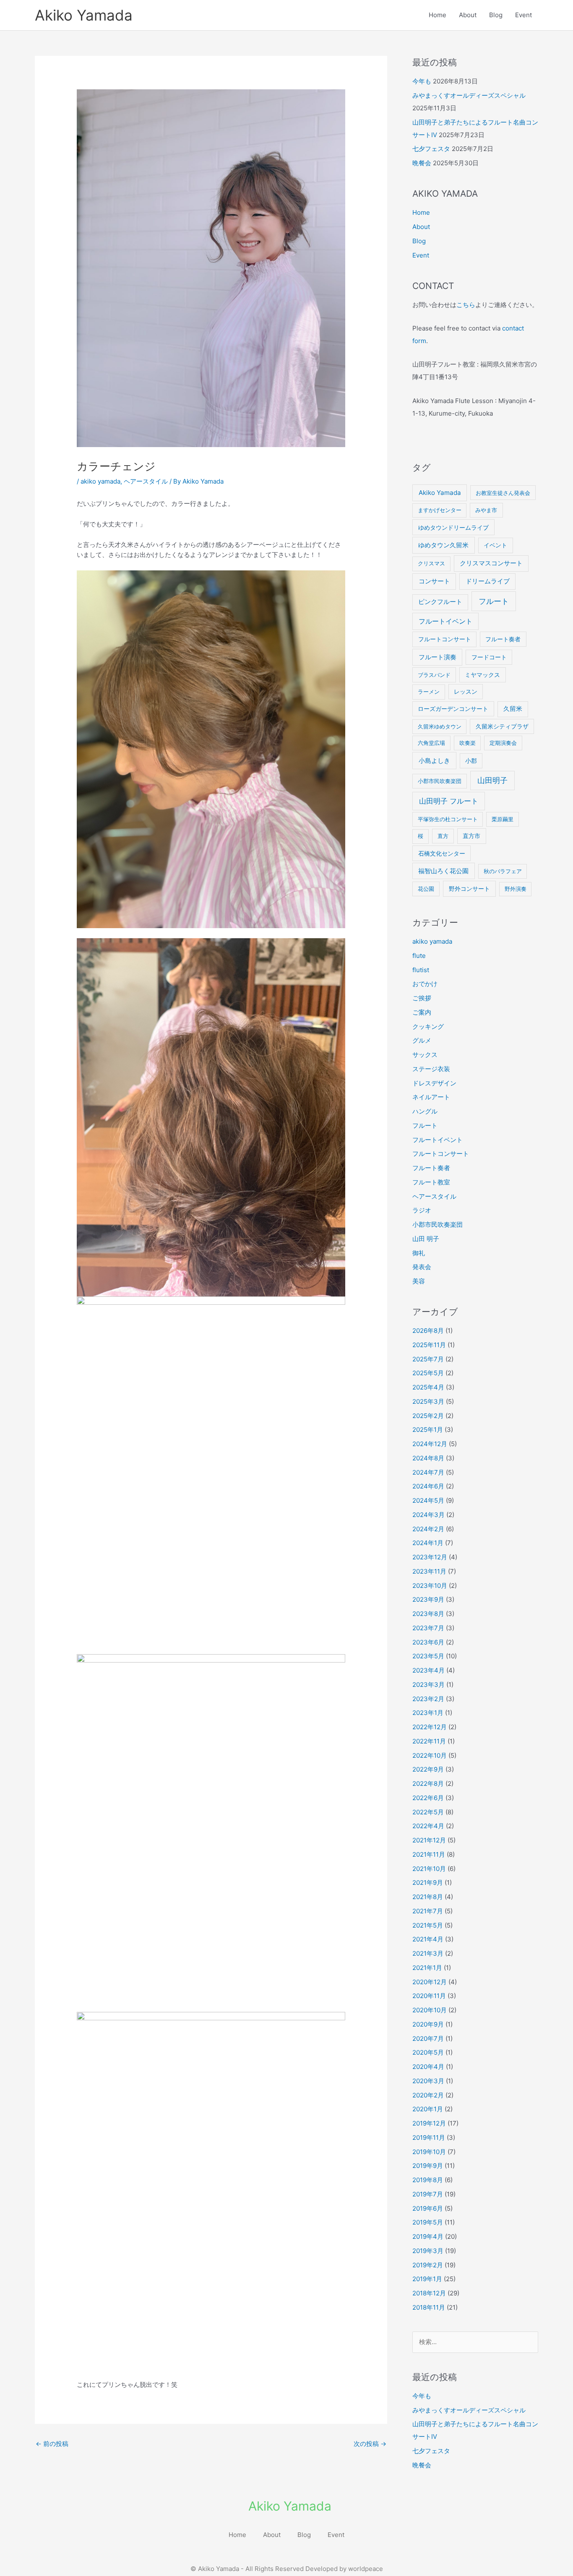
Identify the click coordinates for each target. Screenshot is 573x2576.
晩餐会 (422, 163)
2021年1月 (427, 1968)
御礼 (419, 1253)
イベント (495, 545)
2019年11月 (429, 2138)
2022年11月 (429, 1741)
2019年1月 (427, 2279)
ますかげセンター (440, 510)
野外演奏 (516, 889)
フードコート (489, 657)
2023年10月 (430, 1586)
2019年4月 (428, 2236)
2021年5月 (428, 1925)
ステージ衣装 (431, 1069)
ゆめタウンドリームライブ (453, 527)
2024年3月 (428, 1515)
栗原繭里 (503, 819)
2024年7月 (428, 1472)
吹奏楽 (468, 743)
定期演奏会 (503, 743)
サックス (425, 1055)
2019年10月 (429, 2152)
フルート (494, 601)
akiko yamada (100, 481)
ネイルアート (431, 1097)
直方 (443, 836)
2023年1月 (428, 1713)
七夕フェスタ (431, 149)
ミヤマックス (482, 675)
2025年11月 (429, 1345)
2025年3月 (428, 1401)
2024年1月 (428, 1543)
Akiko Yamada (84, 15)
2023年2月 (428, 1699)
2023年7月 (428, 1628)
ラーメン (429, 692)
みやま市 (486, 510)
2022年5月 (428, 1812)
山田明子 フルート (449, 801)
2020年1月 (428, 2109)
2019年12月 (429, 2123)
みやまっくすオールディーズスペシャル (469, 95)
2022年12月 (430, 1727)
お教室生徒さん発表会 (503, 493)
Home (438, 15)
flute (419, 956)
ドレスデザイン (434, 1083)
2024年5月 (428, 1500)
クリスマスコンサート (491, 563)
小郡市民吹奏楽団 (440, 781)
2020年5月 (428, 2052)
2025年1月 (428, 1430)
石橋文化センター (442, 853)
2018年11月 (429, 2307)
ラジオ (422, 1210)
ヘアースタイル (146, 481)
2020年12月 (430, 1982)
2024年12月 (430, 1444)
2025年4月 (428, 1387)
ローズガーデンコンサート (453, 709)
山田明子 (492, 780)
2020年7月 (428, 2039)
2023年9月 (428, 1599)
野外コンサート (469, 889)
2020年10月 (430, 2010)
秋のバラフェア (503, 871)
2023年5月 (428, 1656)
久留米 (513, 709)
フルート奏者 (503, 639)
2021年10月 (429, 1869)
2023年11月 (429, 1571)
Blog (496, 15)
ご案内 (422, 1012)
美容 (419, 1281)
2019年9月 (428, 2166)
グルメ (422, 1040)
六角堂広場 (431, 743)
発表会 (422, 1267)
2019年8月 (428, 2180)
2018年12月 (429, 2293)
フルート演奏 (438, 657)
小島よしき (434, 761)
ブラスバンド (434, 675)
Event (524, 15)
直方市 (471, 836)
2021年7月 (428, 1911)
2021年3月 (428, 1953)
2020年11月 (429, 1996)
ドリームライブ (488, 581)
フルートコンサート (445, 639)
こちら (466, 305)
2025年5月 (428, 1373)
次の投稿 (370, 2444)
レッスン (466, 692)
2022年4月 (428, 1826)
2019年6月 (428, 2208)
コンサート (434, 581)
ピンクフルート (440, 602)
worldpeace (366, 2569)
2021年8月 (428, 1897)
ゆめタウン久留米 (443, 545)
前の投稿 (52, 2444)
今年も (422, 81)
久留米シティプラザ (502, 726)
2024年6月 (428, 1486)
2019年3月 (428, 2251)
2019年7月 (428, 2194)
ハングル (425, 1111)
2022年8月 (428, 1784)
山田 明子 (426, 1239)
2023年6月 (428, 1642)
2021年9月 (428, 1883)
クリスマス (431, 563)
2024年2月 (428, 1529)
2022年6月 (428, 1798)
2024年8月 (428, 1458)
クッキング (428, 1026)
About (468, 15)
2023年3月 (428, 1685)
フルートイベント (445, 621)
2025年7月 (428, 1359)
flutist (421, 970)
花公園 (426, 889)
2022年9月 (428, 1769)
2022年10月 (430, 1755)
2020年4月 (428, 2067)
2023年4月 (428, 1670)
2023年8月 (428, 1614)
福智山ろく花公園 (443, 871)
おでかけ (425, 984)
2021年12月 (429, 1840)
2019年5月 (428, 2222)
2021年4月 (428, 1939)
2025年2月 (428, 1416)
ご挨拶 (422, 998)
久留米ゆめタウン (440, 726)
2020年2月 (428, 2095)
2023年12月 (430, 1557)
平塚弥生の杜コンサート (448, 819)
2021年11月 (429, 1854)
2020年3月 (428, 2081)
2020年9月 (428, 2024)
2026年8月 (428, 1331)
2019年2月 (428, 2265)
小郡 (471, 761)
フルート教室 (431, 1182)
